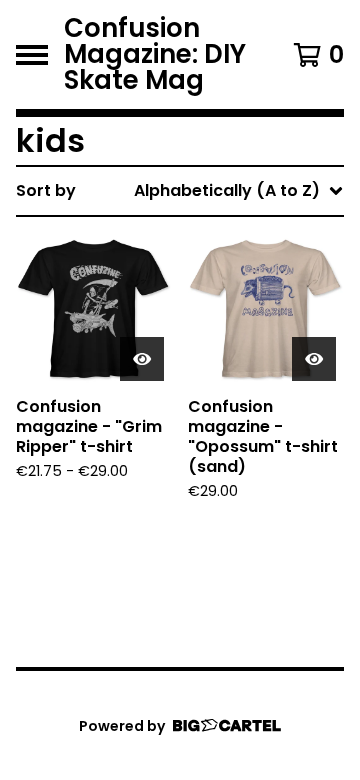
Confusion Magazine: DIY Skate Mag (155, 54)
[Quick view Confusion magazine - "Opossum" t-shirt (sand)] (314, 359)
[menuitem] (180, 191)
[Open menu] (32, 55)
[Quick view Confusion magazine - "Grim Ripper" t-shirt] (142, 359)
